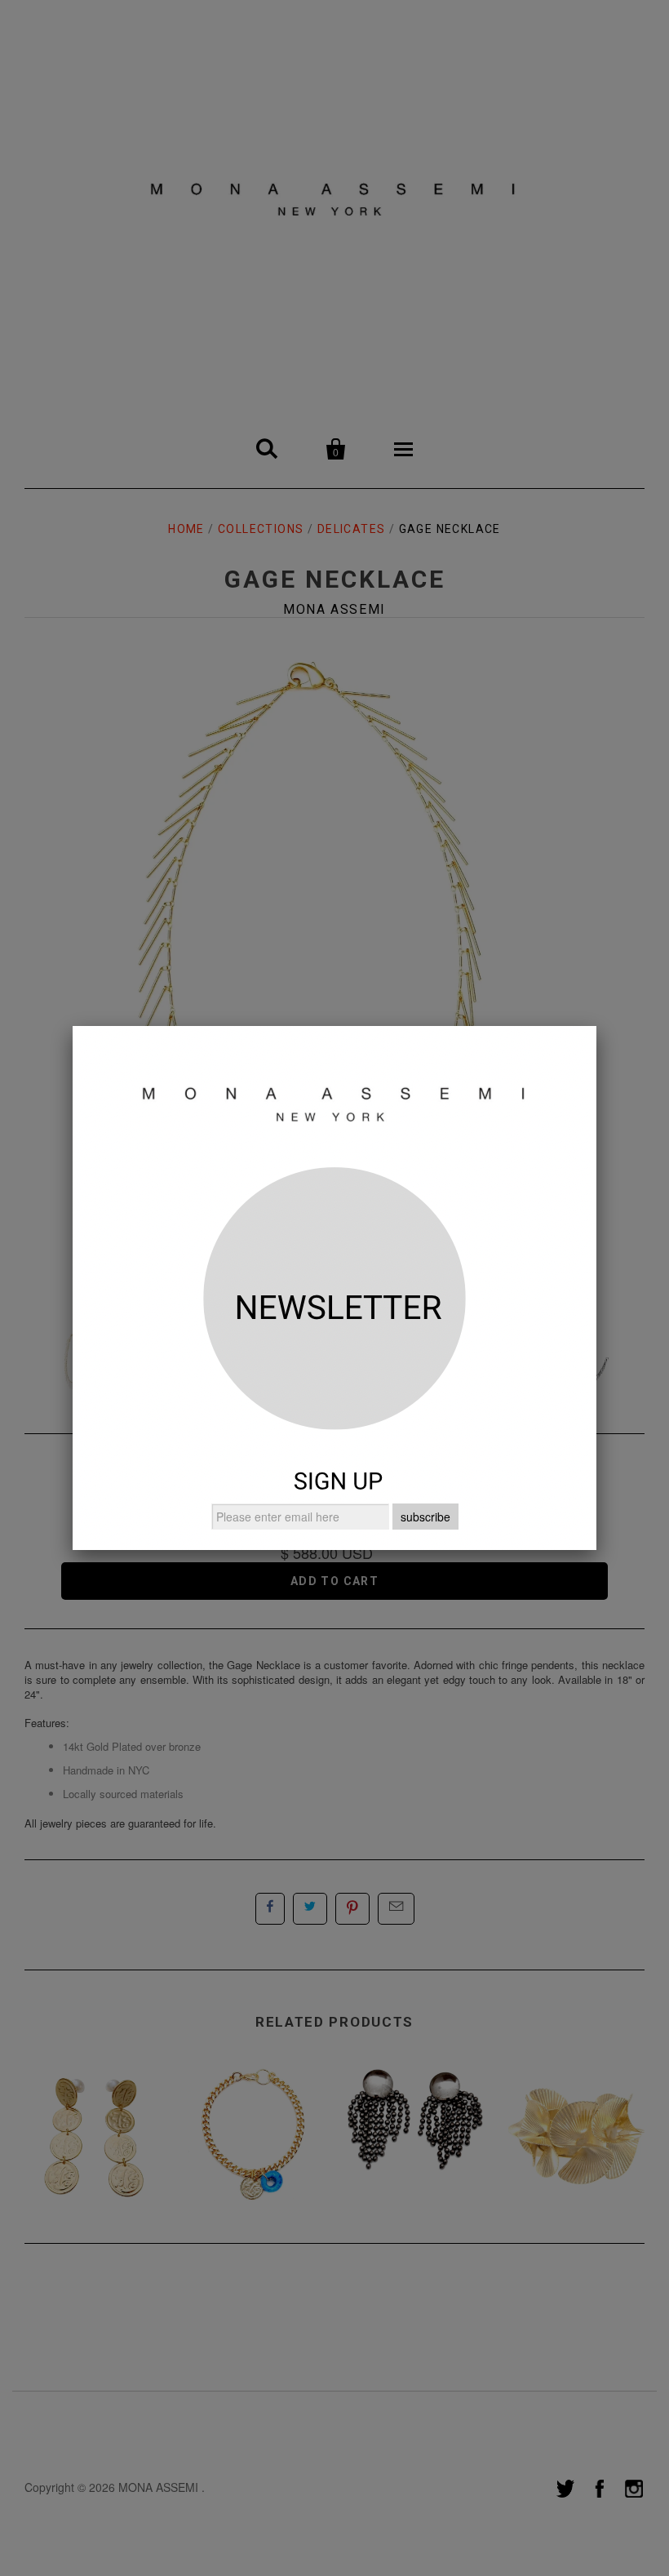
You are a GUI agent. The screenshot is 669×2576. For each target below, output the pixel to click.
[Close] (596, 1026)
